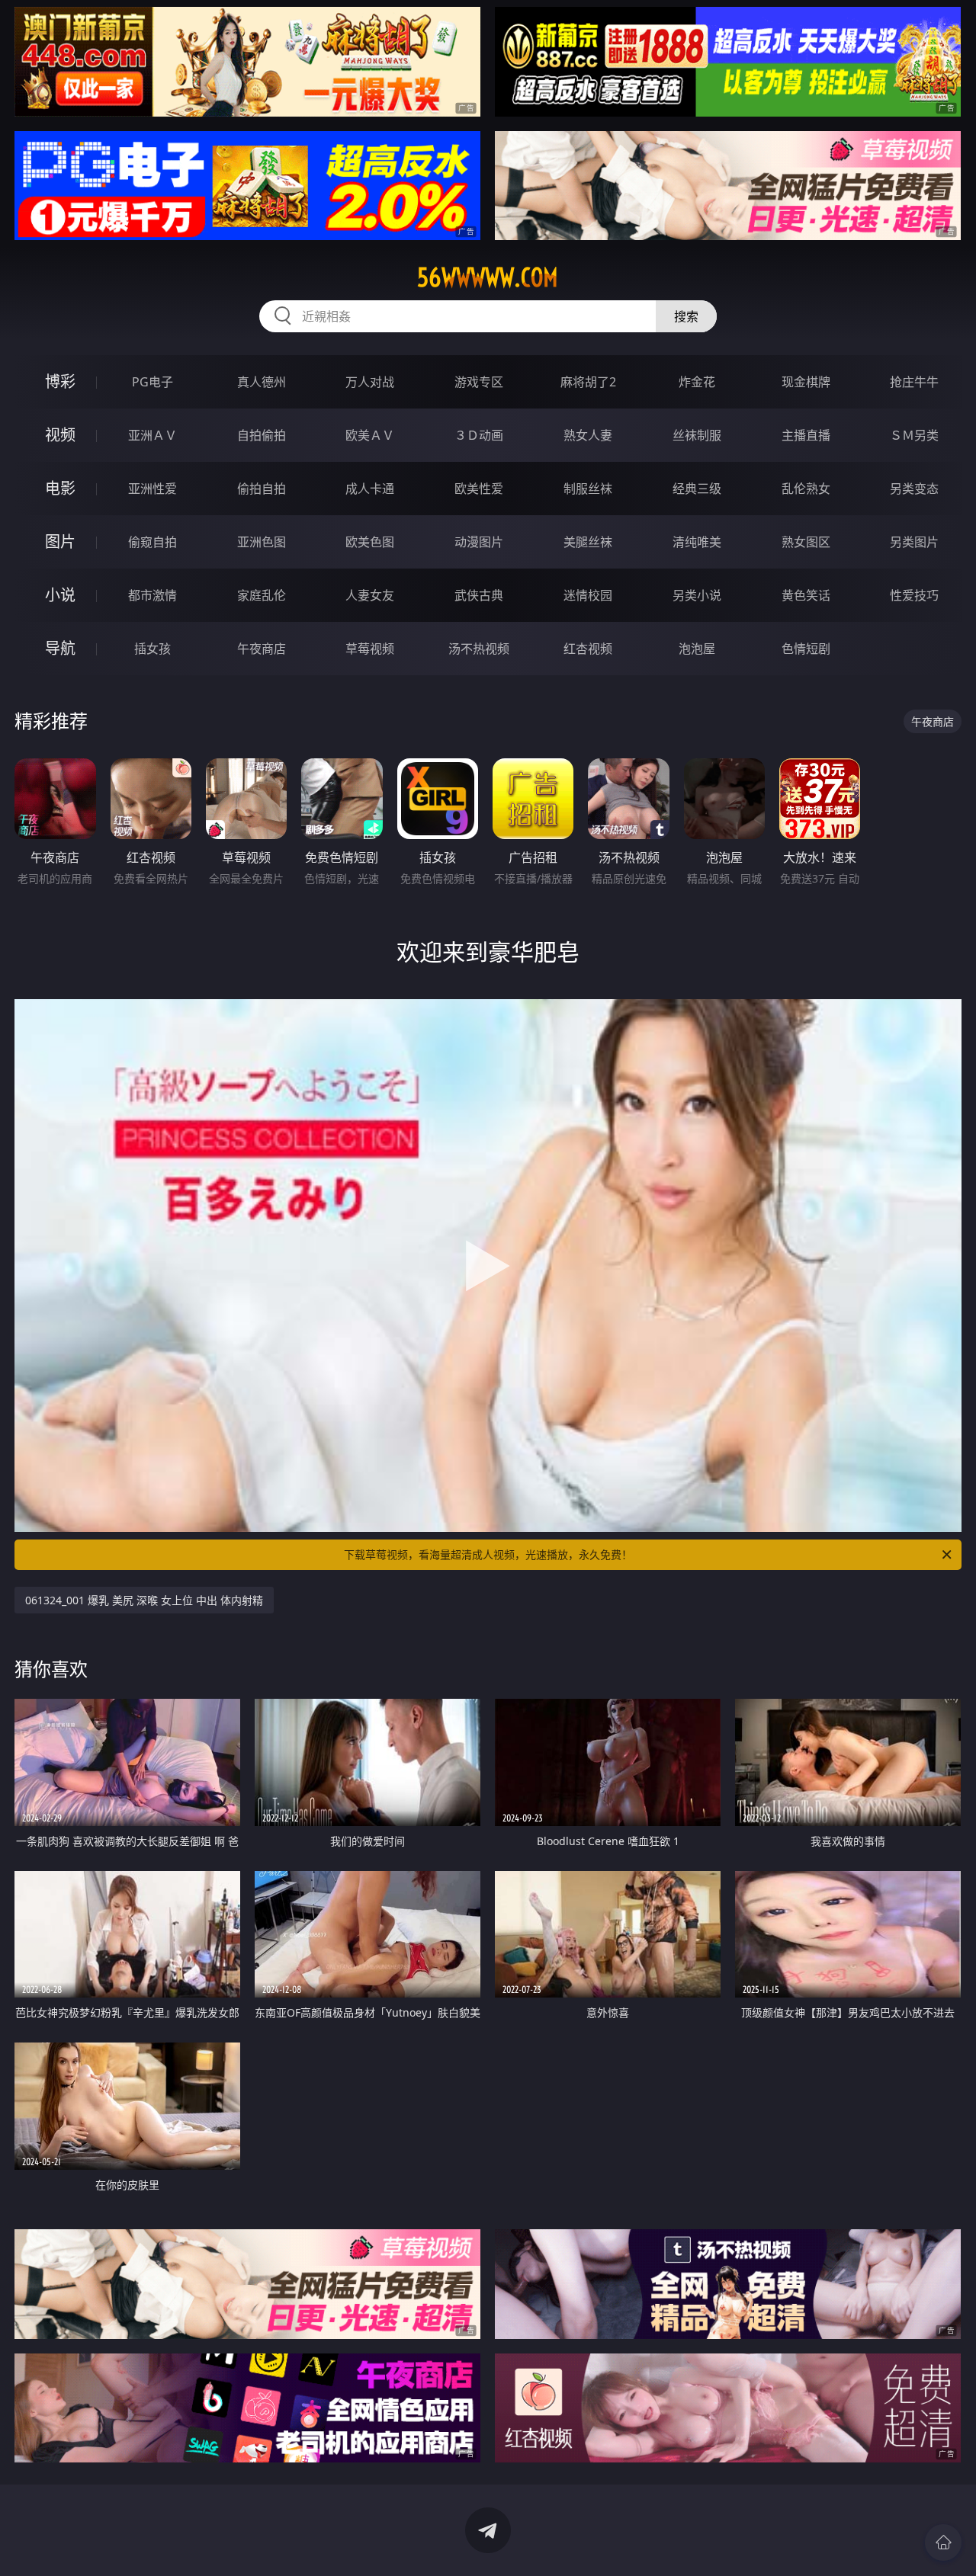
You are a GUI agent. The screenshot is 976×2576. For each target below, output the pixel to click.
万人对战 (370, 382)
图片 (60, 541)
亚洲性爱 (152, 489)
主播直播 (806, 435)
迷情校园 (588, 595)
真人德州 (262, 382)
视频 (60, 435)
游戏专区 (479, 382)
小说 (60, 595)
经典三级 (697, 489)
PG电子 (152, 382)
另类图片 (914, 542)
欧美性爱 (479, 489)
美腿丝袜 (588, 542)
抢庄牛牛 (914, 382)
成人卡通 (370, 489)
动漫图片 (479, 542)
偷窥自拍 (152, 542)
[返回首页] (943, 2542)
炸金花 (697, 382)
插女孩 (152, 649)
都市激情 (152, 595)
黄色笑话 (806, 595)
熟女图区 (806, 542)
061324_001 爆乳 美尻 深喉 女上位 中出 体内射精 (144, 1600)
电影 (60, 488)
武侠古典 (479, 595)
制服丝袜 (588, 489)
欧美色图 (370, 542)
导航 (60, 648)
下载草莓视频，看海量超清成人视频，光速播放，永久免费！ (488, 1554)
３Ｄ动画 (479, 435)
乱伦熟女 (806, 489)
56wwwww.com (488, 277)
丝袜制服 (697, 435)
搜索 (686, 316)
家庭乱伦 (262, 595)
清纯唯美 (697, 542)
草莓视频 (370, 649)
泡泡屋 (697, 649)
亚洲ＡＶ (152, 435)
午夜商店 (262, 649)
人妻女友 (370, 595)
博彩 (60, 381)
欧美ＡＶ (370, 435)
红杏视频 (588, 649)
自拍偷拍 (262, 435)
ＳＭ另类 (914, 435)
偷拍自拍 (262, 489)
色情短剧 (806, 649)
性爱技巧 (914, 595)
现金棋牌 (806, 382)
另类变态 (914, 489)
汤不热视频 (479, 649)
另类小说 (697, 595)
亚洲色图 (262, 542)
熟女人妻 (588, 435)
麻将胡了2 (588, 382)
